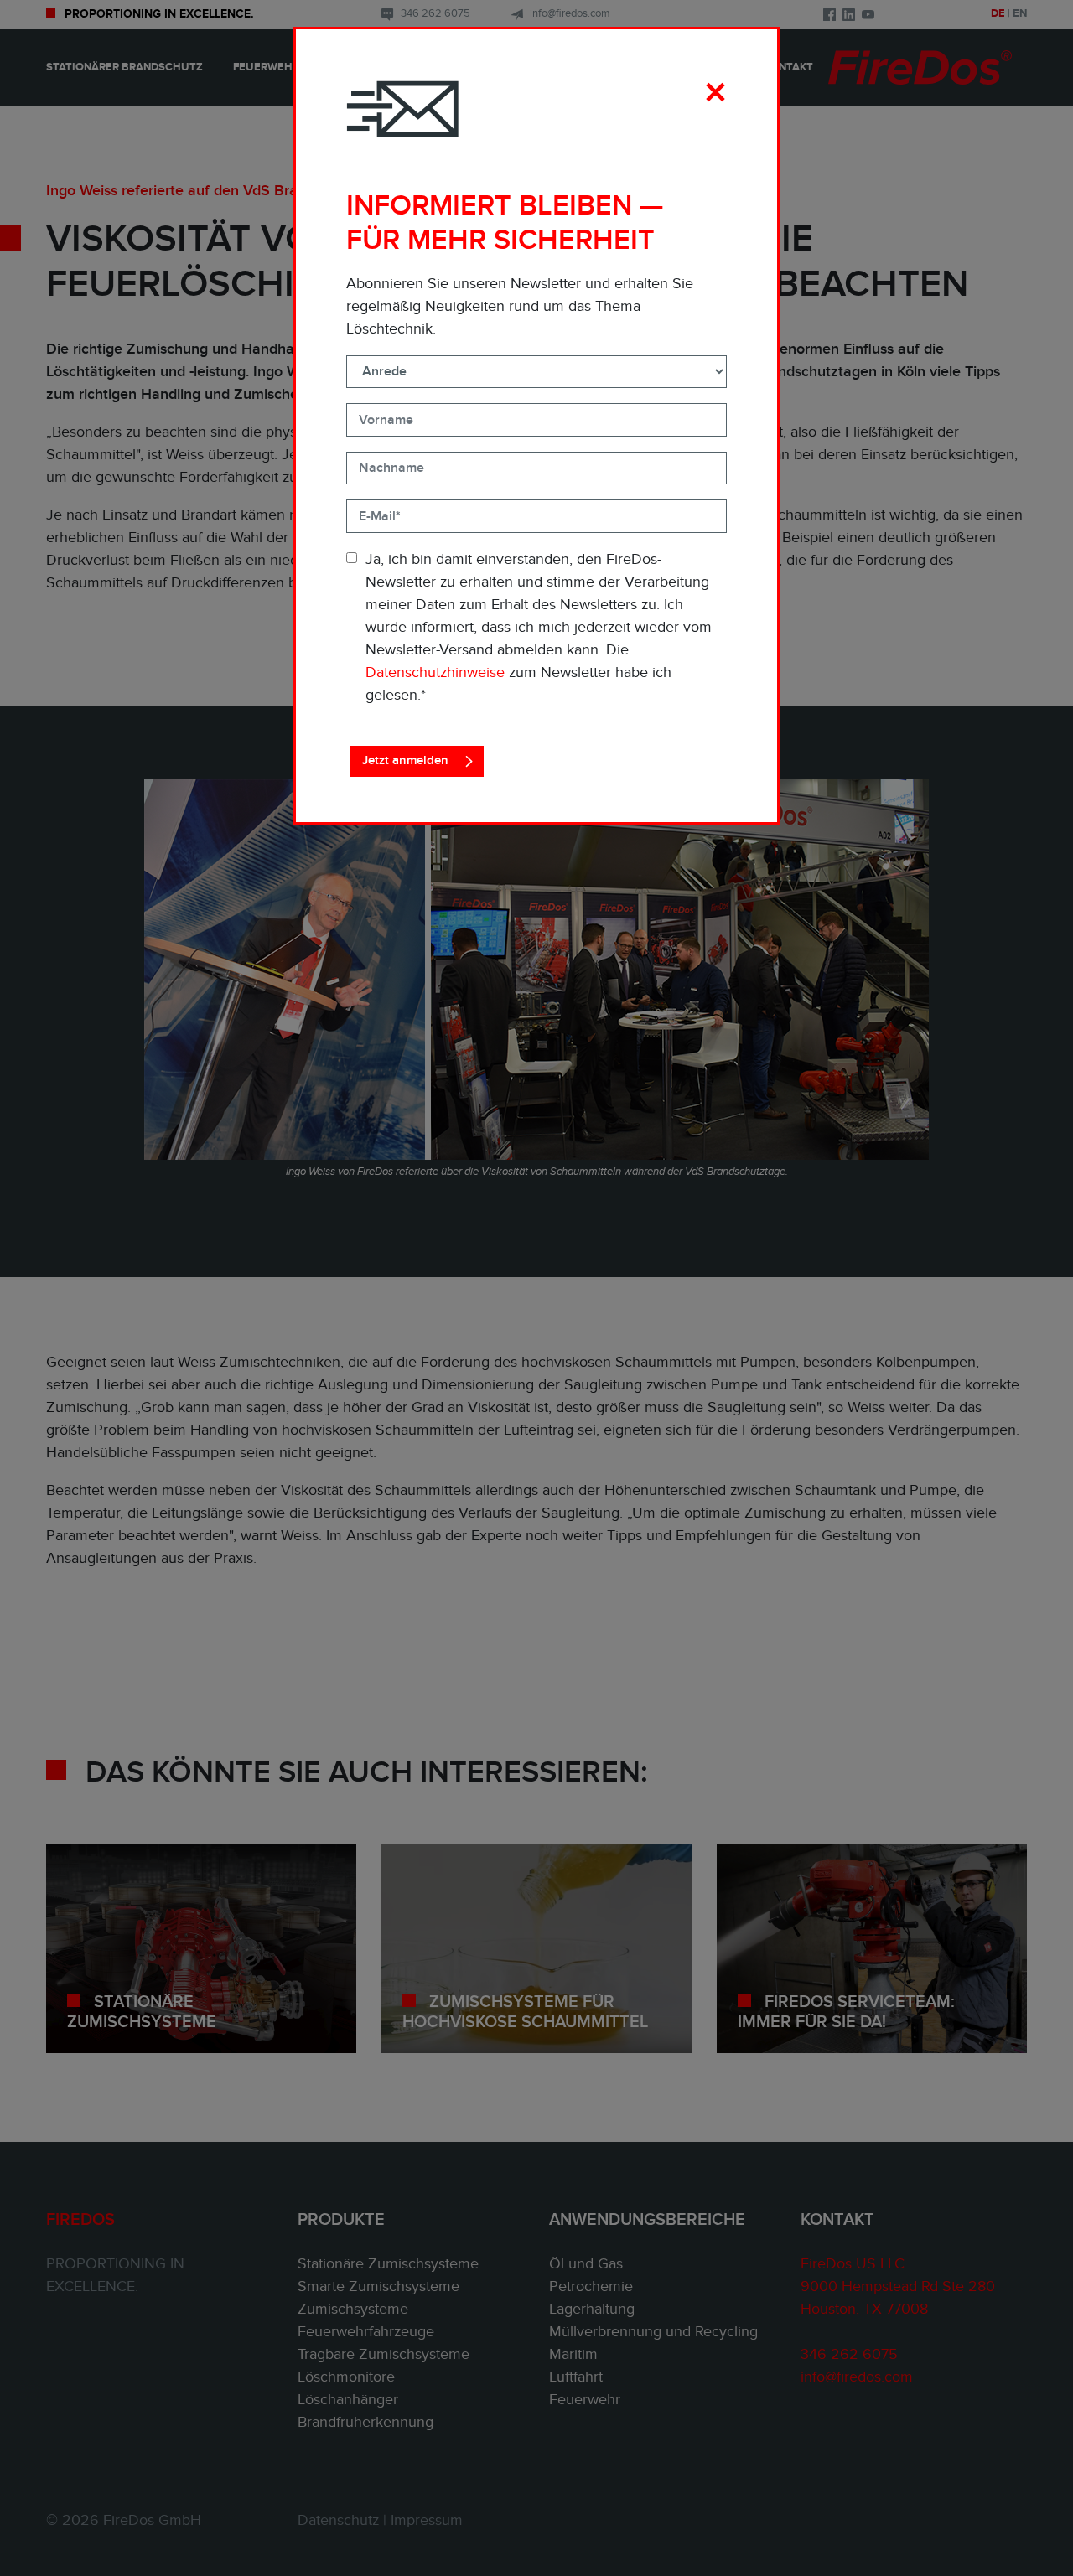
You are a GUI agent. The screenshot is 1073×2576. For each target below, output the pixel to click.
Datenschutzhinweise (435, 672)
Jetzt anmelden (405, 760)
